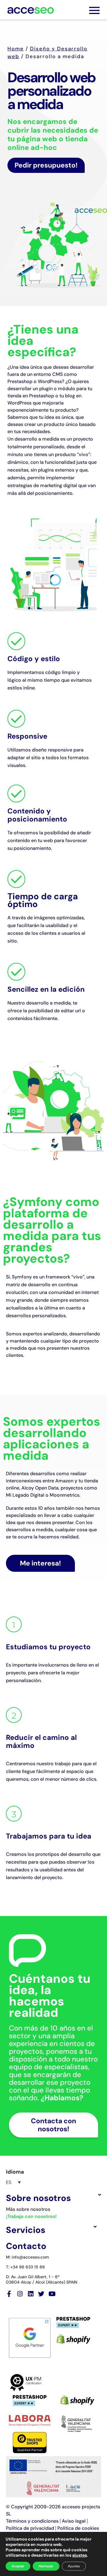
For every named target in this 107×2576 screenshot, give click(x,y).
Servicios (26, 2230)
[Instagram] (20, 2294)
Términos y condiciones (32, 2521)
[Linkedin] (30, 2294)
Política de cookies (78, 2528)
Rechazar (46, 2566)
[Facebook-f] (9, 2294)
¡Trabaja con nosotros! (31, 2216)
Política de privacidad (30, 2528)
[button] (53, 2198)
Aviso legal (74, 2521)
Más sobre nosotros (28, 2209)
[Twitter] (41, 2294)
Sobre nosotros (38, 2198)
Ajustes (74, 2566)
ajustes (80, 2555)
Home (16, 49)
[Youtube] (52, 2294)
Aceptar (18, 2566)
